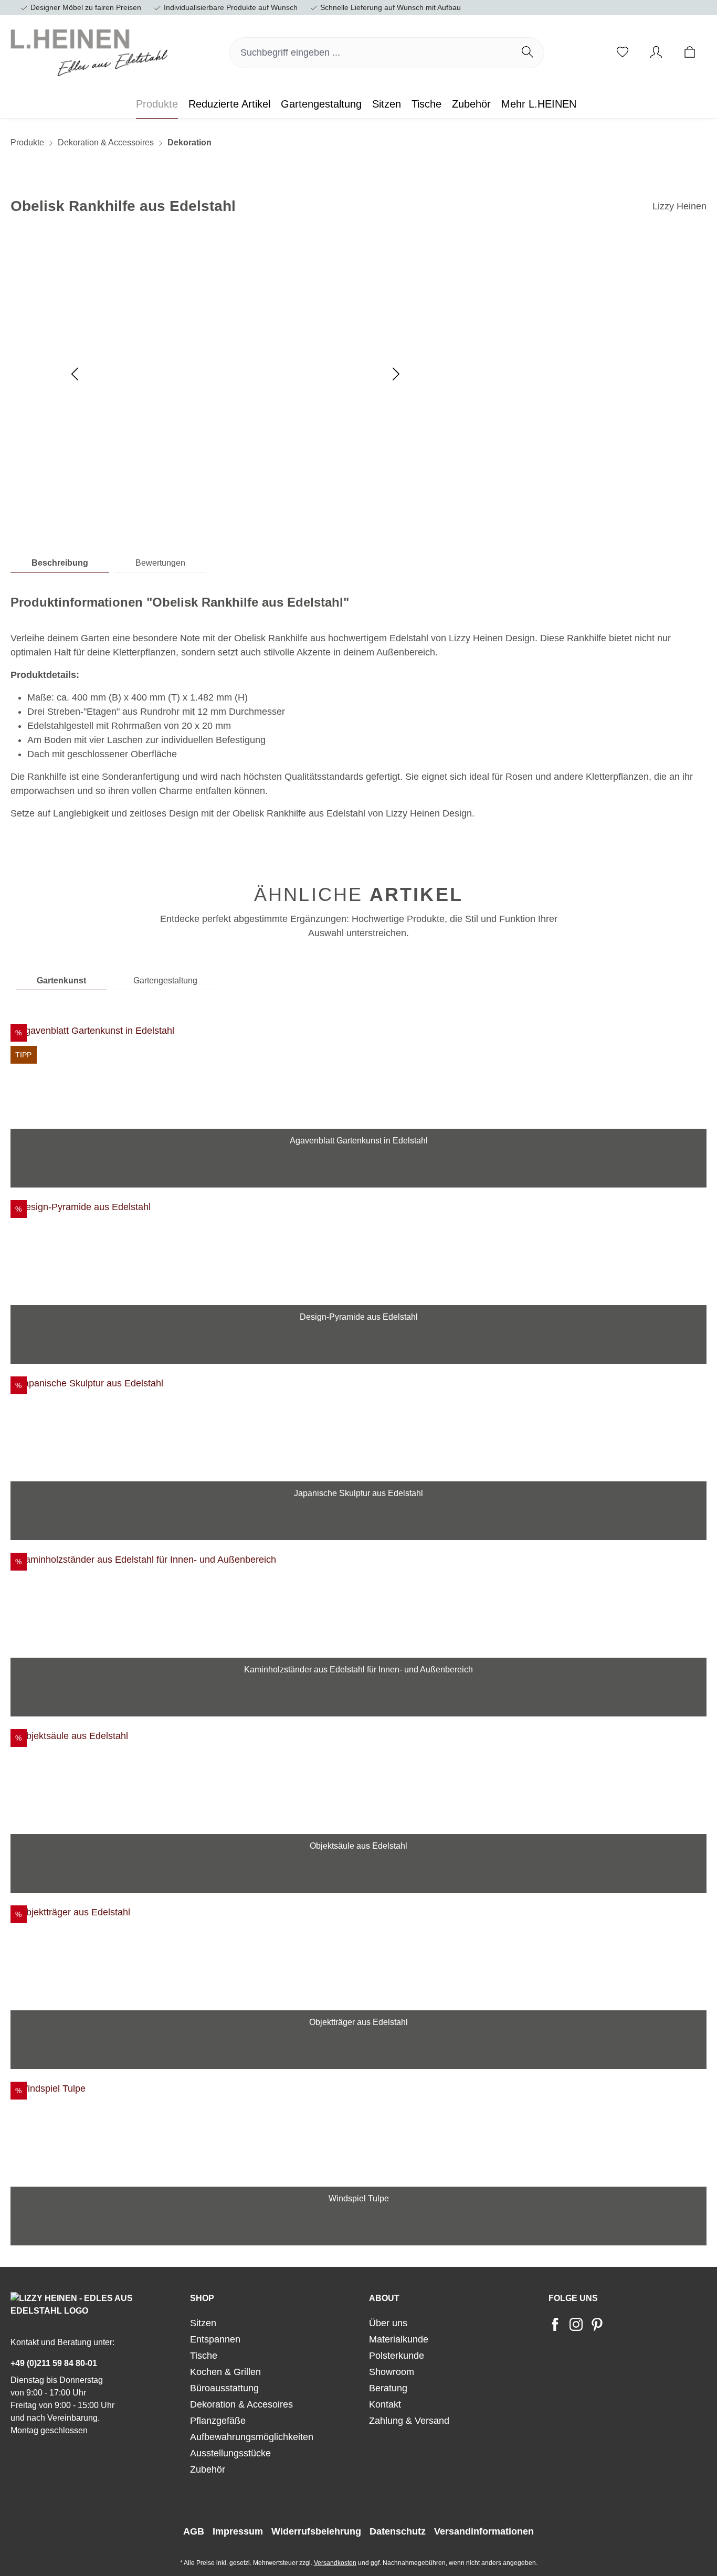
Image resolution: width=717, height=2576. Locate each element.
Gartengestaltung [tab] (165, 980)
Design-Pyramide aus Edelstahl (359, 1317)
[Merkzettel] (623, 53)
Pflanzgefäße (218, 2421)
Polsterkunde (397, 2356)
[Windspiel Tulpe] (358, 2134)
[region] (358, 1629)
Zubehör (208, 2469)
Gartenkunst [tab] (61, 980)
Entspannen (215, 2339)
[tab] (60, 563)
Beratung (388, 2388)
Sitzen (203, 2323)
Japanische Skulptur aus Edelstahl (358, 1493)
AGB (194, 2531)
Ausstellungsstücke (230, 2453)
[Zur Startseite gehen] (89, 50)
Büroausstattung (224, 2388)
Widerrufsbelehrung (316, 2531)
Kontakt (385, 2404)
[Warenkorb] (690, 53)
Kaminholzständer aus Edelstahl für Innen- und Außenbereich (358, 1670)
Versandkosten (335, 2563)
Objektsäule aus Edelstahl (358, 1846)
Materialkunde (399, 2339)
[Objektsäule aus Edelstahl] (358, 1782)
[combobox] (371, 53)
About (384, 2298)
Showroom (392, 2372)
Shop (202, 2298)
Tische (204, 2356)
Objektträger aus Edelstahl (358, 2022)
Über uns (388, 2323)
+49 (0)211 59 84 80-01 (54, 2363)
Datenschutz (398, 2531)
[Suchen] (528, 53)
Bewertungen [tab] (160, 563)
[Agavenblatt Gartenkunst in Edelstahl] (358, 1076)
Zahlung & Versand (409, 2421)
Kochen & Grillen (225, 2372)
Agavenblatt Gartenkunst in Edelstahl (359, 1141)
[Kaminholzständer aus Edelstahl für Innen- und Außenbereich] (358, 1605)
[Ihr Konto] (656, 53)
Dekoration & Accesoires (241, 2404)
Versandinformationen (484, 2531)
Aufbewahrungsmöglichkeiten (252, 2437)
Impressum (238, 2531)
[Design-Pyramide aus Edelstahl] (358, 1253)
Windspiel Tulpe (359, 2199)
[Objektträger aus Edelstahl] (358, 1958)
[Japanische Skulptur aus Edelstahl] (358, 1429)
